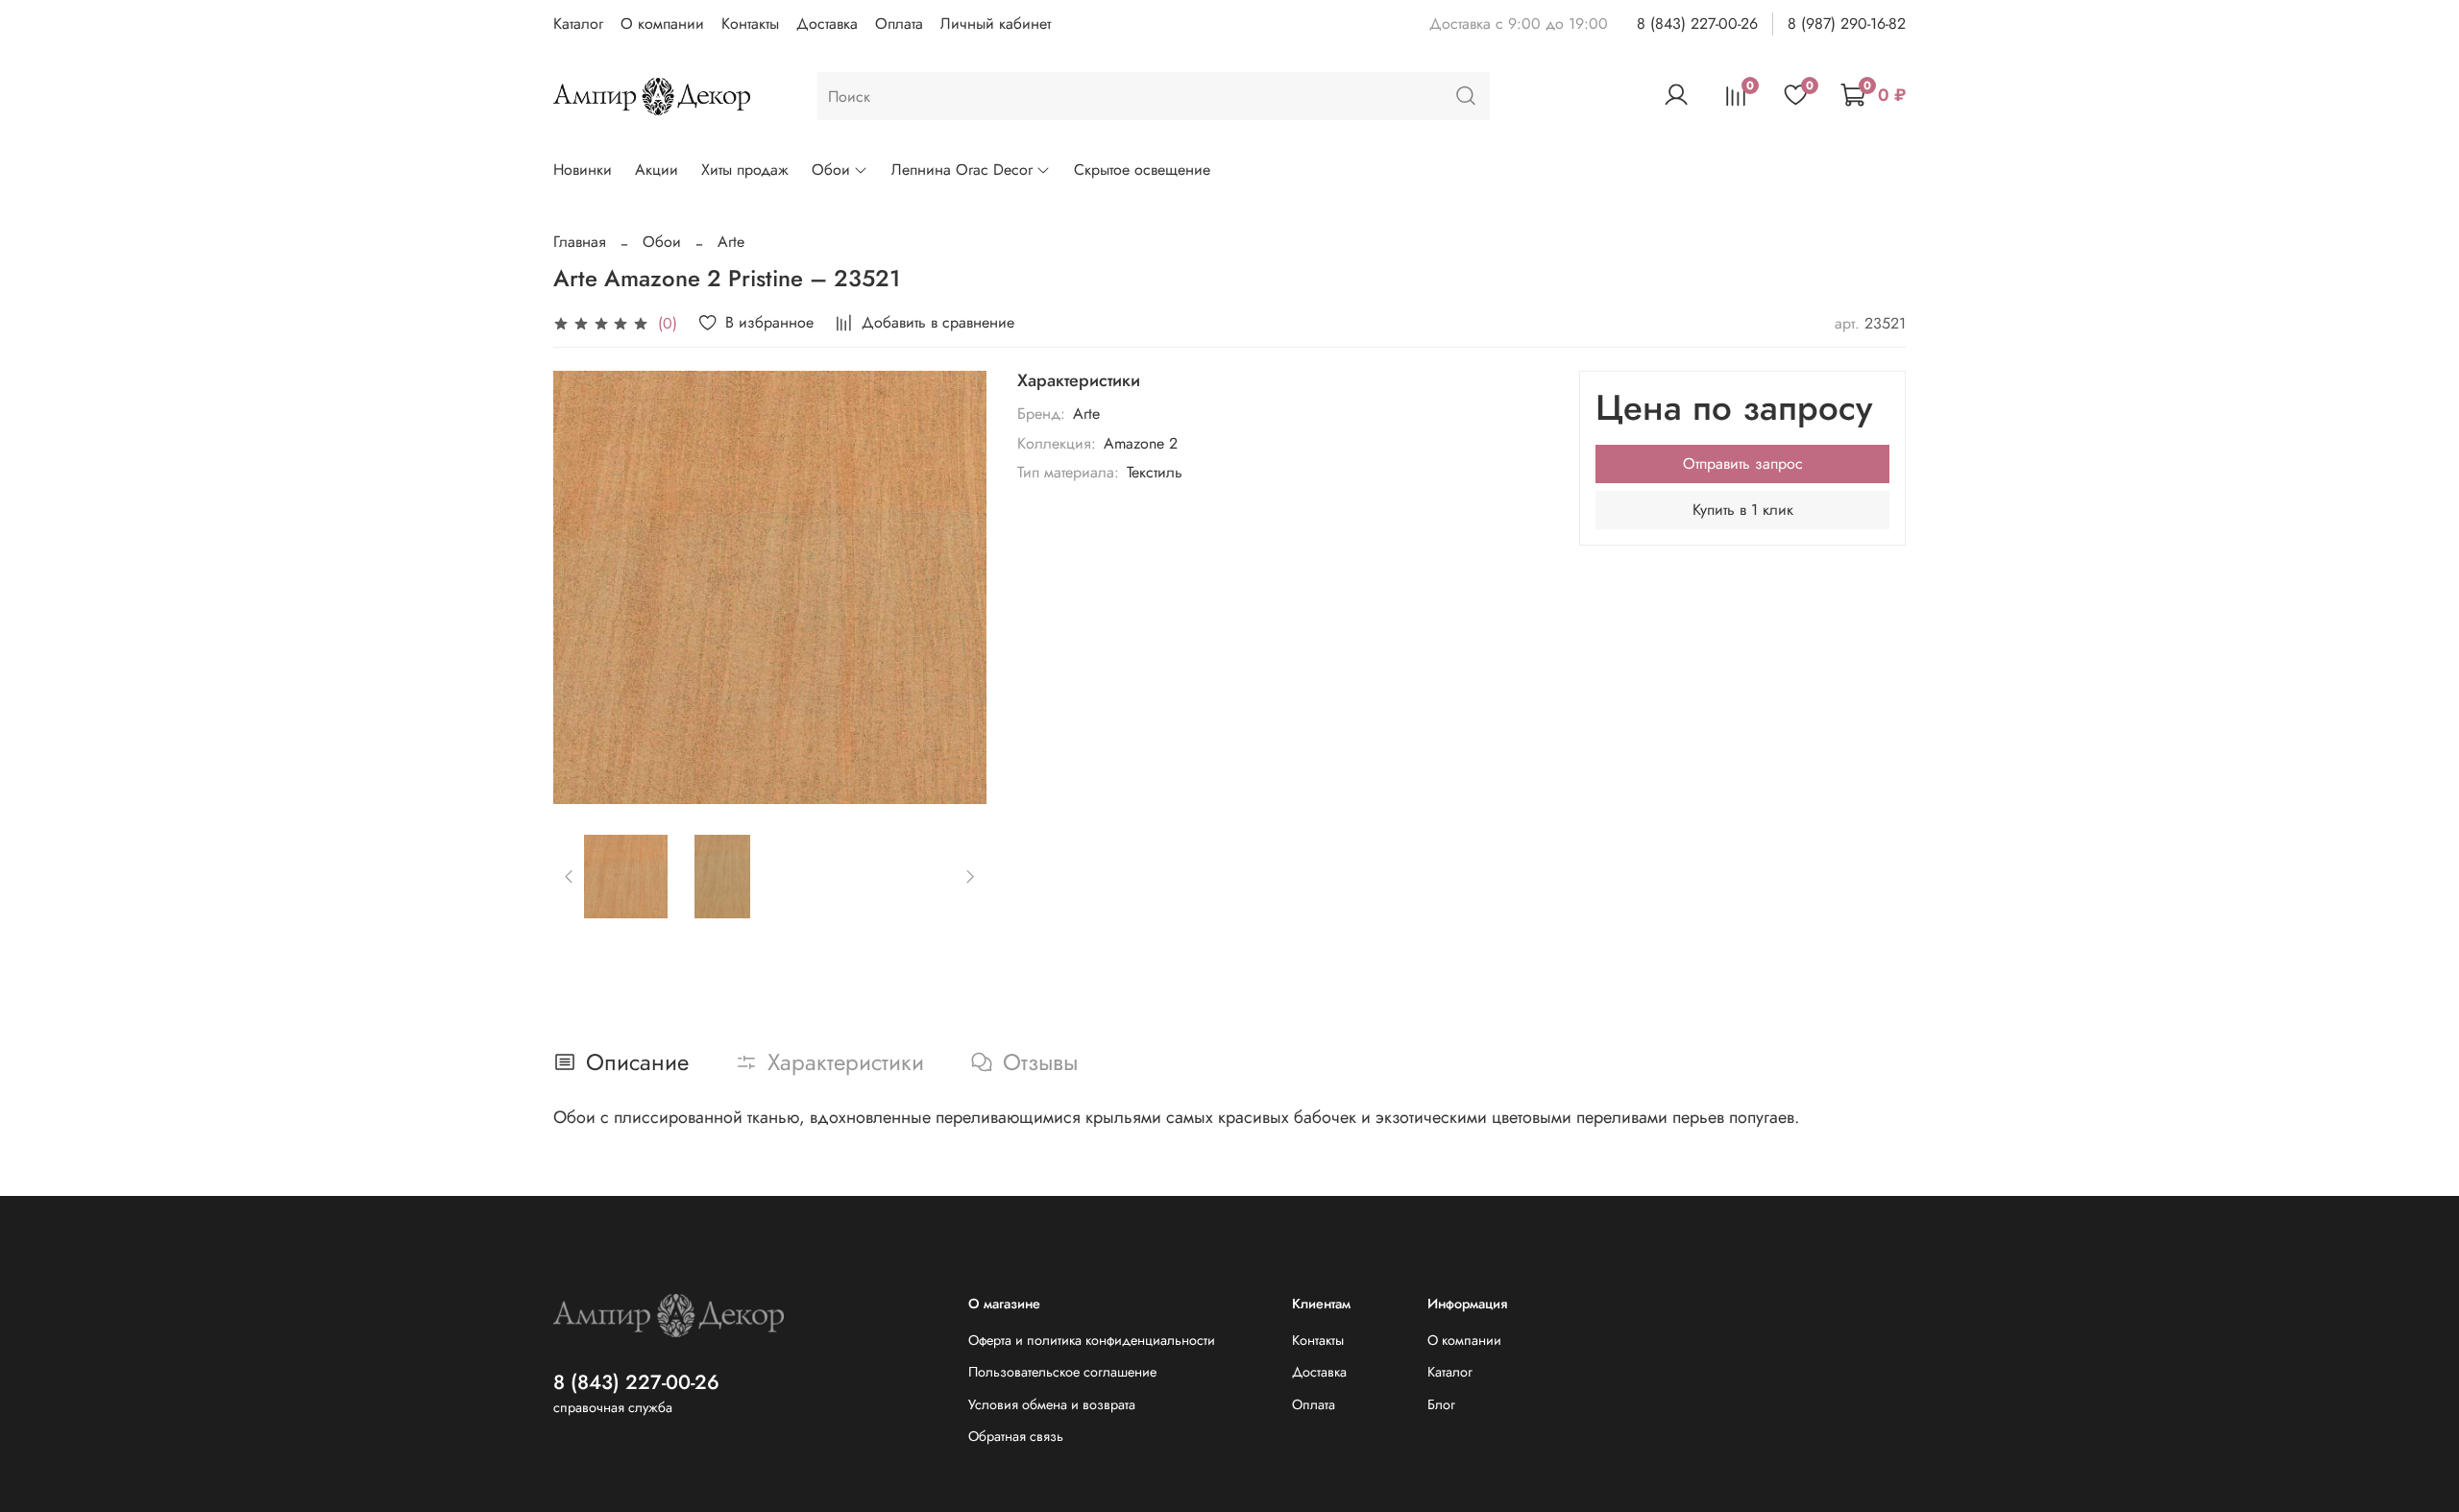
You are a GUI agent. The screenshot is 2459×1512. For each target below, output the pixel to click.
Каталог (578, 24)
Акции (657, 170)
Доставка (827, 24)
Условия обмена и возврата (1052, 1404)
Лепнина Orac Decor (962, 170)
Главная (580, 242)
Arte (731, 242)
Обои (831, 170)
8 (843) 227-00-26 (1697, 24)
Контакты (750, 24)
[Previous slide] (584, 587)
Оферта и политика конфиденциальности (1092, 1340)
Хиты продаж (745, 170)
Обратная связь (1016, 1436)
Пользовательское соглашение (1062, 1372)
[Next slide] (956, 587)
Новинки (583, 170)
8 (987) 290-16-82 (1847, 24)
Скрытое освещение (1142, 170)
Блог (1441, 1404)
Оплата (899, 24)
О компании (662, 24)
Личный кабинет (996, 24)
